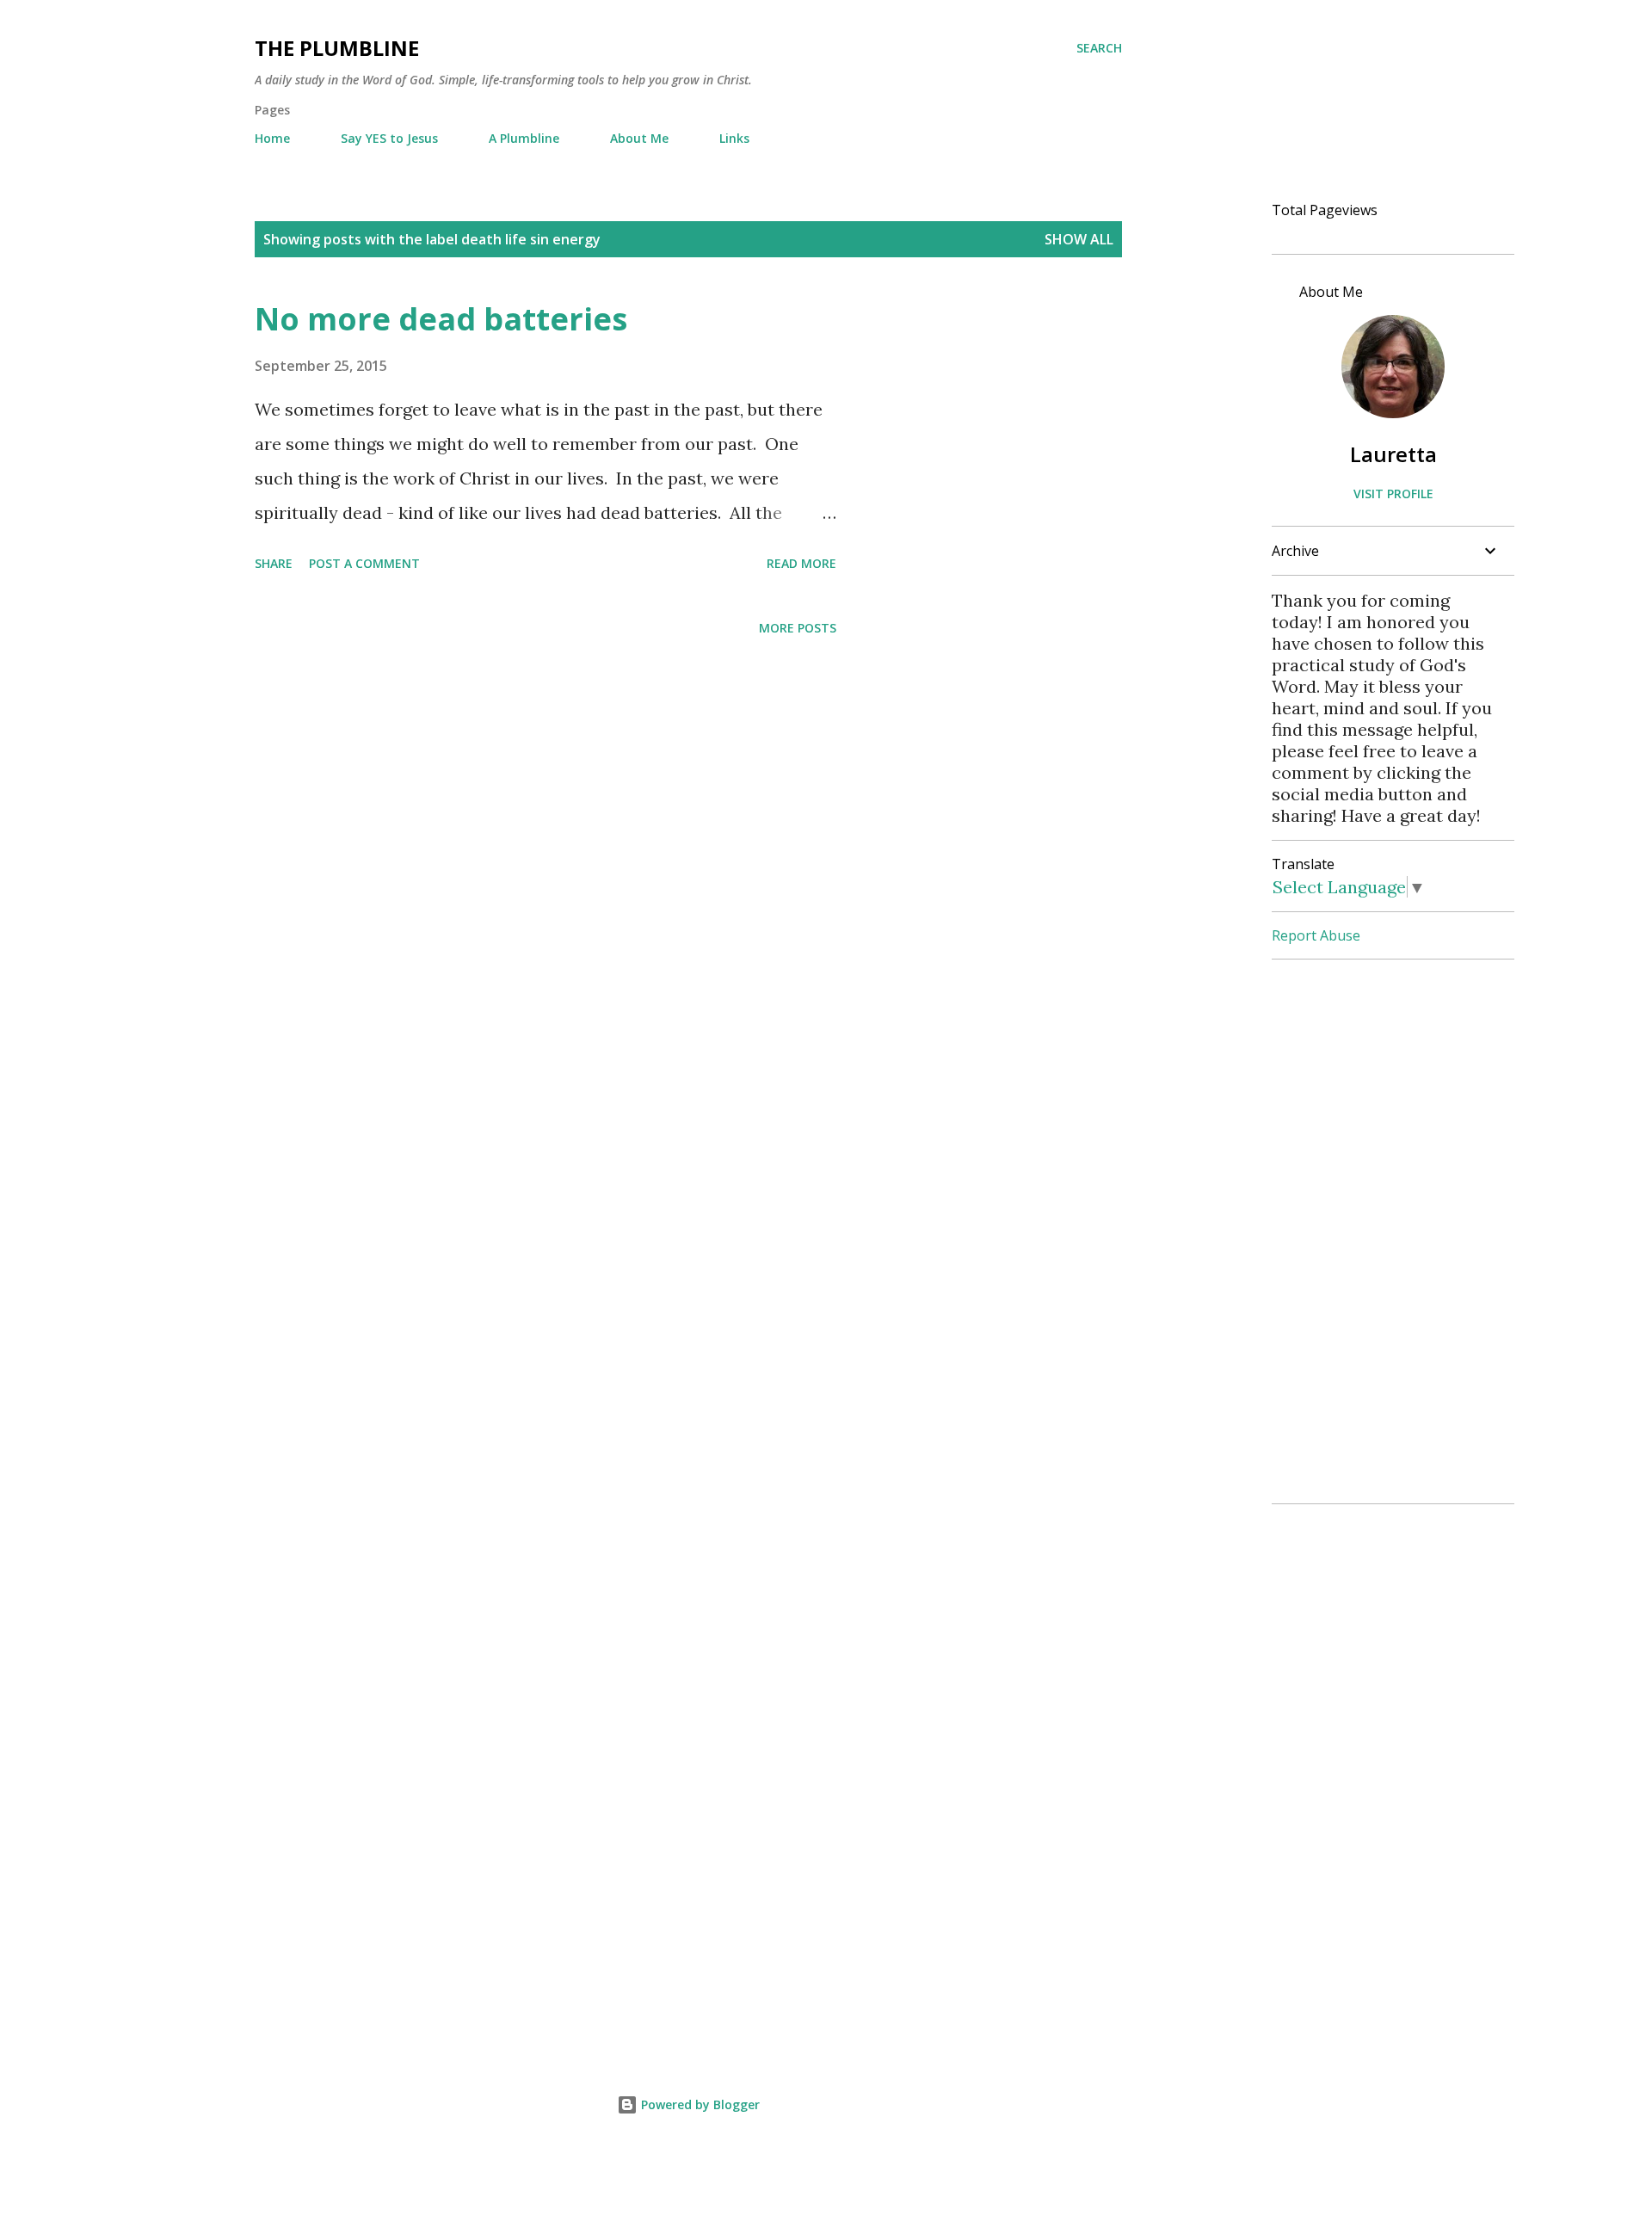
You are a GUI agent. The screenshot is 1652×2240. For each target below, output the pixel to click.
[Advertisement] (1386, 1231)
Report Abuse (1316, 935)
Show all (1079, 239)
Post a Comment (364, 563)
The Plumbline (337, 48)
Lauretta (1393, 454)
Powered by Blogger (699, 2104)
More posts (798, 628)
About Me (639, 138)
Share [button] (274, 563)
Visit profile (1393, 494)
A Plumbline (524, 138)
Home (272, 138)
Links (734, 138)
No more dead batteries (441, 319)
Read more (801, 563)
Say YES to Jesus (389, 138)
